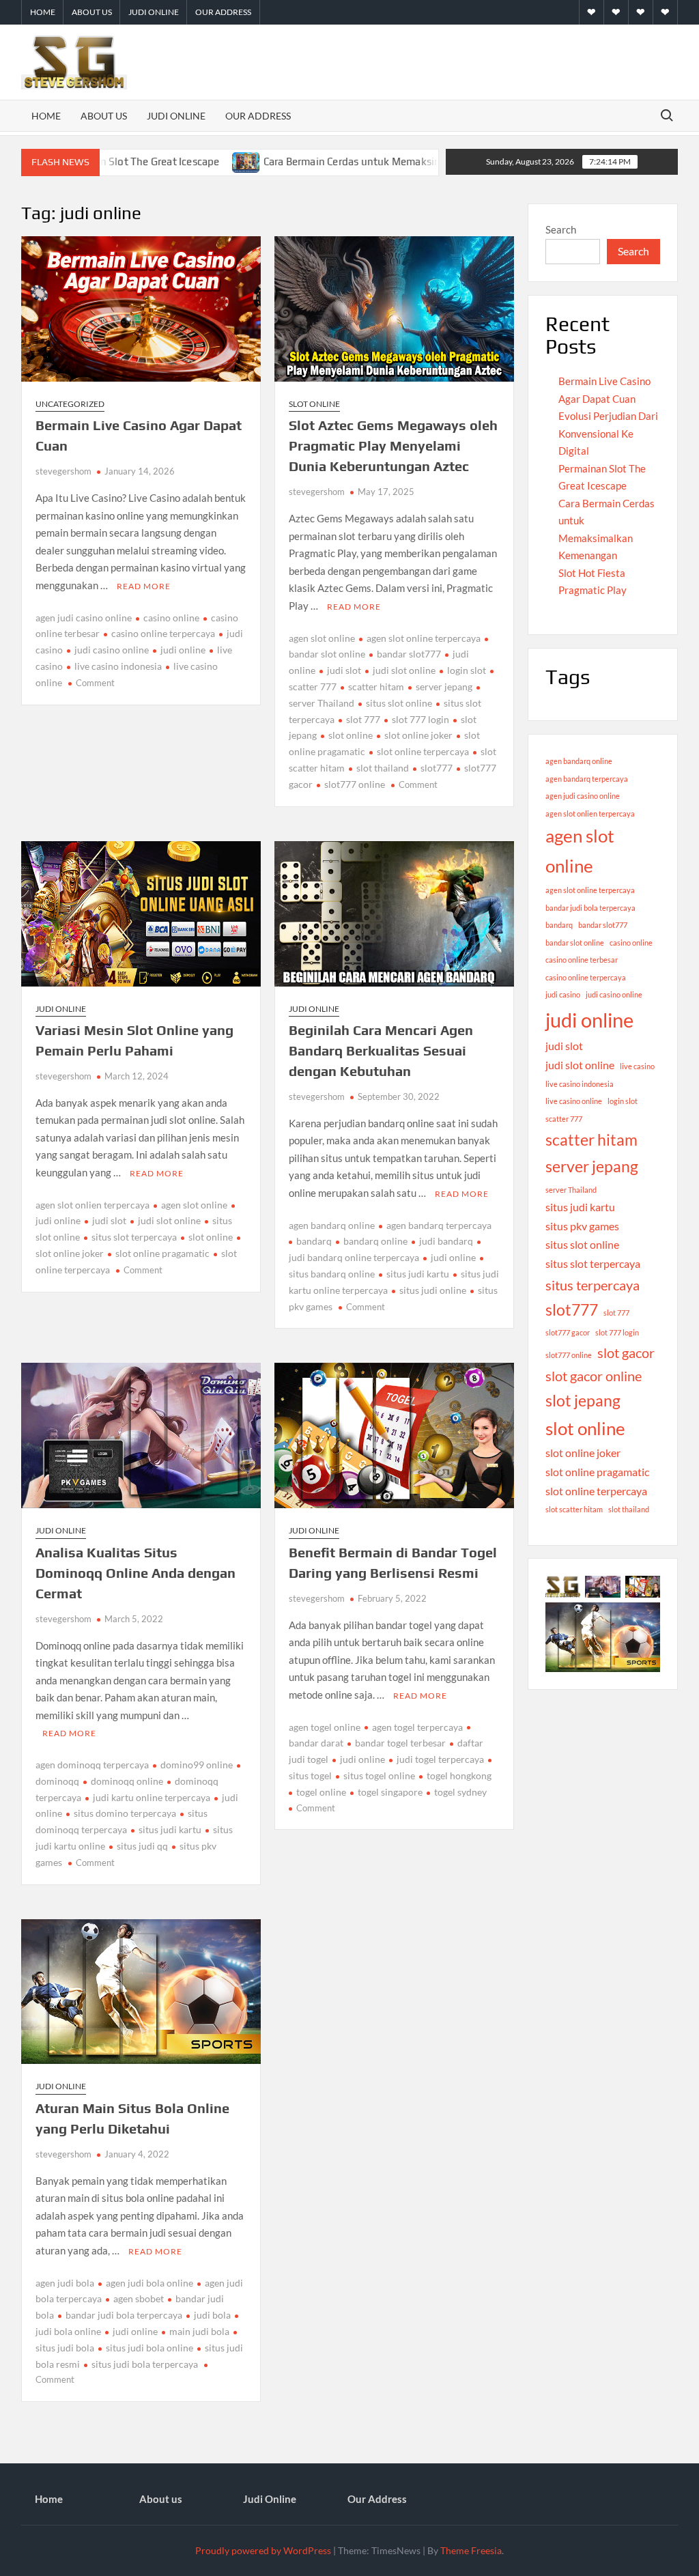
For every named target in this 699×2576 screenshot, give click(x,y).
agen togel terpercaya (417, 1727)
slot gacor (626, 1353)
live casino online (574, 1101)
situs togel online (379, 1775)
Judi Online (154, 12)
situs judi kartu (418, 1274)
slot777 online (355, 784)
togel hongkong (459, 1775)
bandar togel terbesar (400, 1743)
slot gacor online (594, 1376)
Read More (144, 586)
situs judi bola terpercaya (145, 2364)
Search (561, 229)
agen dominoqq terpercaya (92, 1765)
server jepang (444, 687)
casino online (171, 618)
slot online (351, 735)
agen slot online (322, 638)
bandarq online (375, 1241)
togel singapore (390, 1792)
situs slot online (399, 703)
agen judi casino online (84, 618)
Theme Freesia (471, 2550)
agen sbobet (139, 2298)
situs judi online (433, 1290)
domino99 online (197, 1765)
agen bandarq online (332, 1225)
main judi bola (199, 2331)
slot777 (437, 768)
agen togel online (325, 1727)
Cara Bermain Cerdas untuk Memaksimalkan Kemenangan (338, 161)
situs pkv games (582, 1226)
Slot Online (314, 404)
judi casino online (112, 650)
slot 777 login (420, 719)
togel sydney (460, 1792)
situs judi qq (142, 1846)
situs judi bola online (149, 2348)
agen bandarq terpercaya (439, 1225)
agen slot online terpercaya (424, 638)
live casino (637, 1066)
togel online (321, 1792)
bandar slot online (575, 943)
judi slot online (404, 670)
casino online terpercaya (163, 633)
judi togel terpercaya (440, 1759)
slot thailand (383, 768)
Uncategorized (70, 404)
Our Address (223, 12)
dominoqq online (127, 1781)
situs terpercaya (593, 1285)
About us (92, 12)
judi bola (212, 2315)
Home (43, 12)
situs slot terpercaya (134, 1237)
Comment (95, 683)
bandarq (314, 1241)
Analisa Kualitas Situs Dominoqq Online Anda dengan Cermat (135, 1573)
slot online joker (418, 735)
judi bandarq (446, 1241)
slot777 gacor (568, 1332)
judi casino (563, 994)
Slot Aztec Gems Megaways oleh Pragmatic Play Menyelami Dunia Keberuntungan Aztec (393, 445)
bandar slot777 (409, 654)
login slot (467, 670)
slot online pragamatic (162, 1253)
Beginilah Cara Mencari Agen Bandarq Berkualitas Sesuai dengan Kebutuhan (381, 1050)
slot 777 (363, 719)
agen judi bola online (149, 2283)
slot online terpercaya (423, 751)
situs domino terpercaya (125, 1813)
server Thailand (571, 1190)
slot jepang (583, 1400)
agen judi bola (65, 2283)
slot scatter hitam (574, 1509)
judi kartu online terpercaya (152, 1797)
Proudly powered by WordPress (263, 2550)
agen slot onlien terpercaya (92, 1205)
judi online (183, 650)
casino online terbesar (582, 960)
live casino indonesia (118, 666)
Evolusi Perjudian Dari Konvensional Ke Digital (608, 433)
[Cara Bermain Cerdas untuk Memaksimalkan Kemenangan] (185, 161)
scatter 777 (564, 1119)
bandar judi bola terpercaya (124, 2315)
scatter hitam (376, 687)
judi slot (344, 670)
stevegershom (63, 471)
